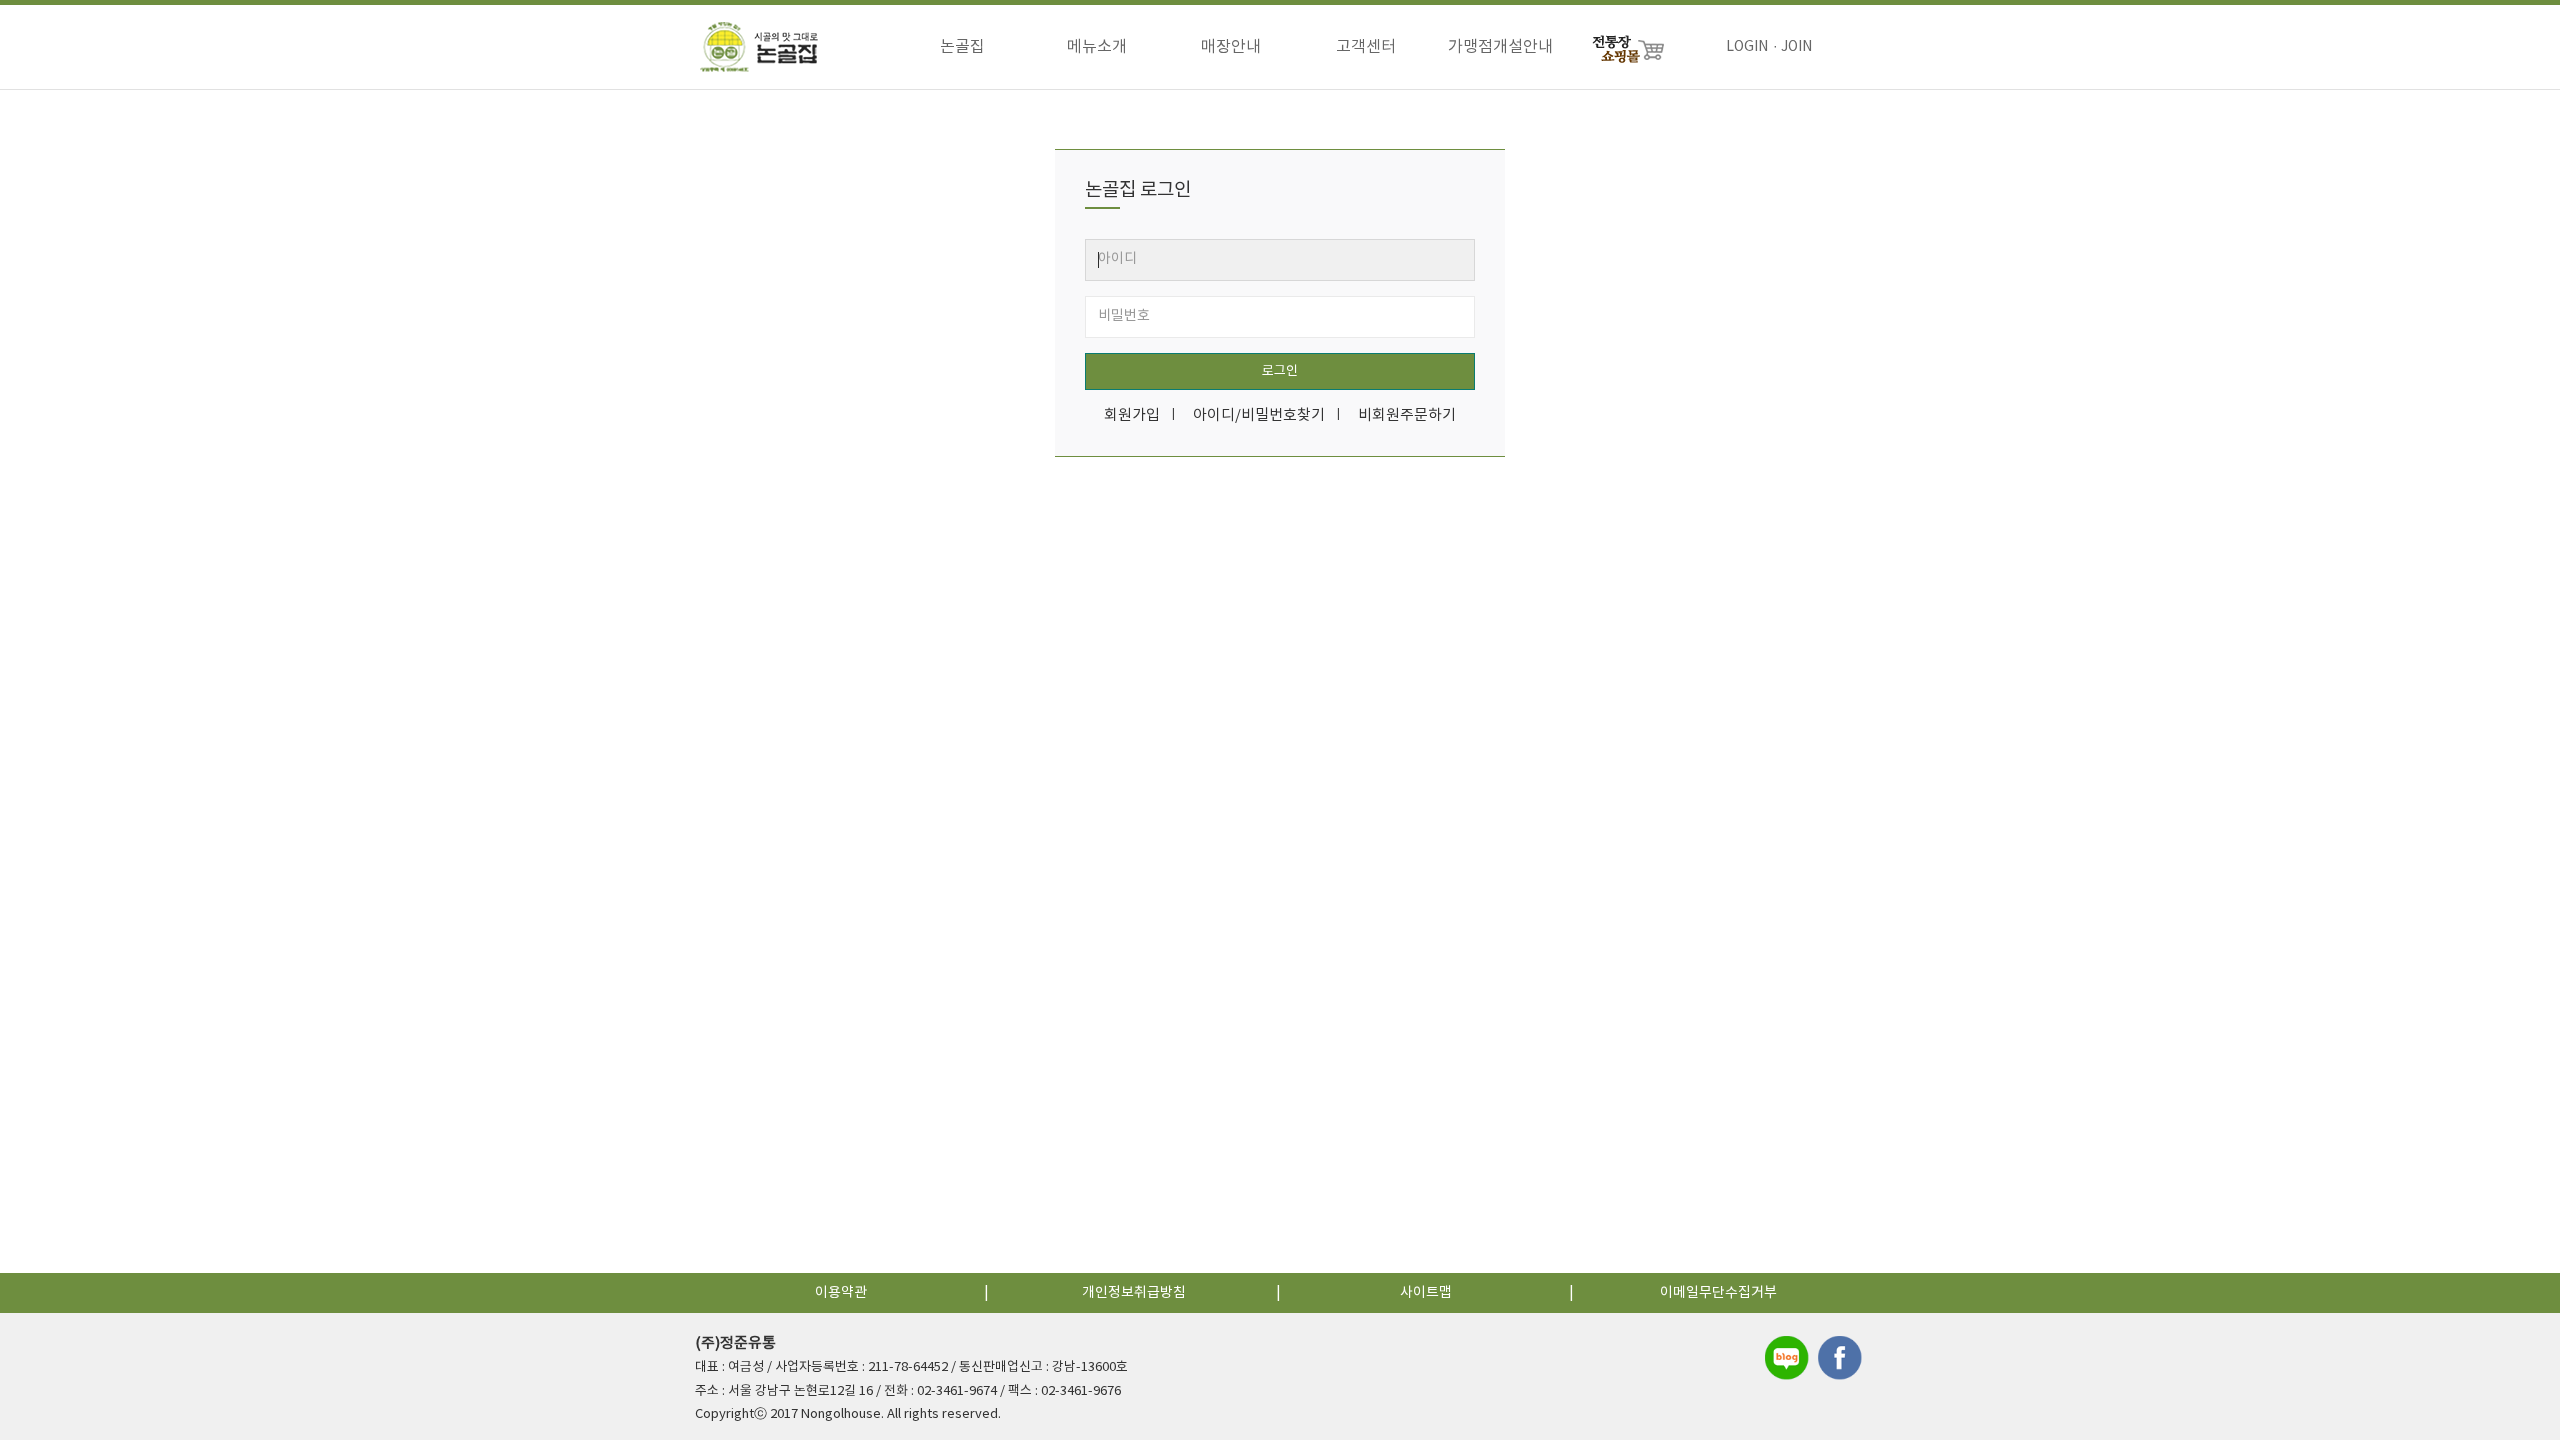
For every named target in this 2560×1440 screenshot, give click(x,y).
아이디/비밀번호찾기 (1259, 415)
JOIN (1796, 47)
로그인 (1280, 371)
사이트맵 (1426, 1293)
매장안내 (1231, 47)
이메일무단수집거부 (1718, 1293)
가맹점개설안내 (1500, 47)
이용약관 (841, 1293)
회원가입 (1132, 415)
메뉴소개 (1097, 47)
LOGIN (1747, 47)
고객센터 (1366, 47)
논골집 (962, 47)
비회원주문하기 (1407, 415)
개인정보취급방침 (1134, 1293)
